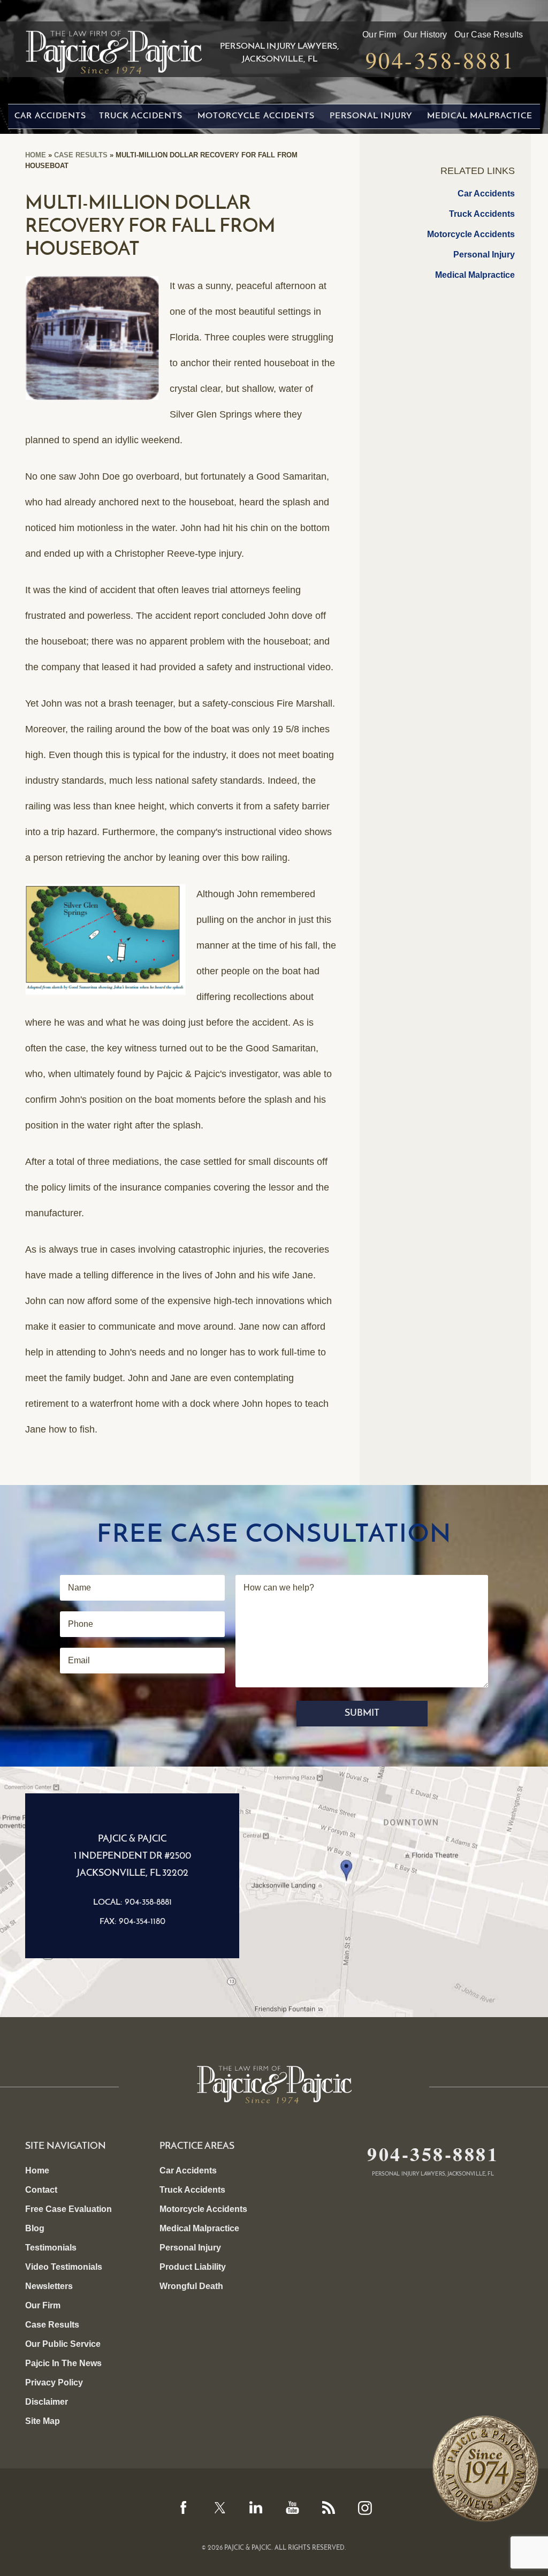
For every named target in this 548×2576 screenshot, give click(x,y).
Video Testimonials (64, 2267)
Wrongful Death (191, 2286)
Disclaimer (47, 2402)
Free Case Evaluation (68, 2209)
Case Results (81, 155)
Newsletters (49, 2286)
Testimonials (51, 2248)
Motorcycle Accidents (256, 116)
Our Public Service (63, 2344)
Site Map (43, 2421)
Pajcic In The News (63, 2363)
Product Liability (193, 2267)
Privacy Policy (54, 2382)
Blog (35, 2228)
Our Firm (379, 35)
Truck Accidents (141, 116)
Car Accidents (50, 116)
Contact (41, 2190)
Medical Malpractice (480, 116)
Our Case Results (489, 35)
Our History (425, 35)
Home (36, 155)
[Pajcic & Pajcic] (113, 48)
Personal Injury (371, 116)
